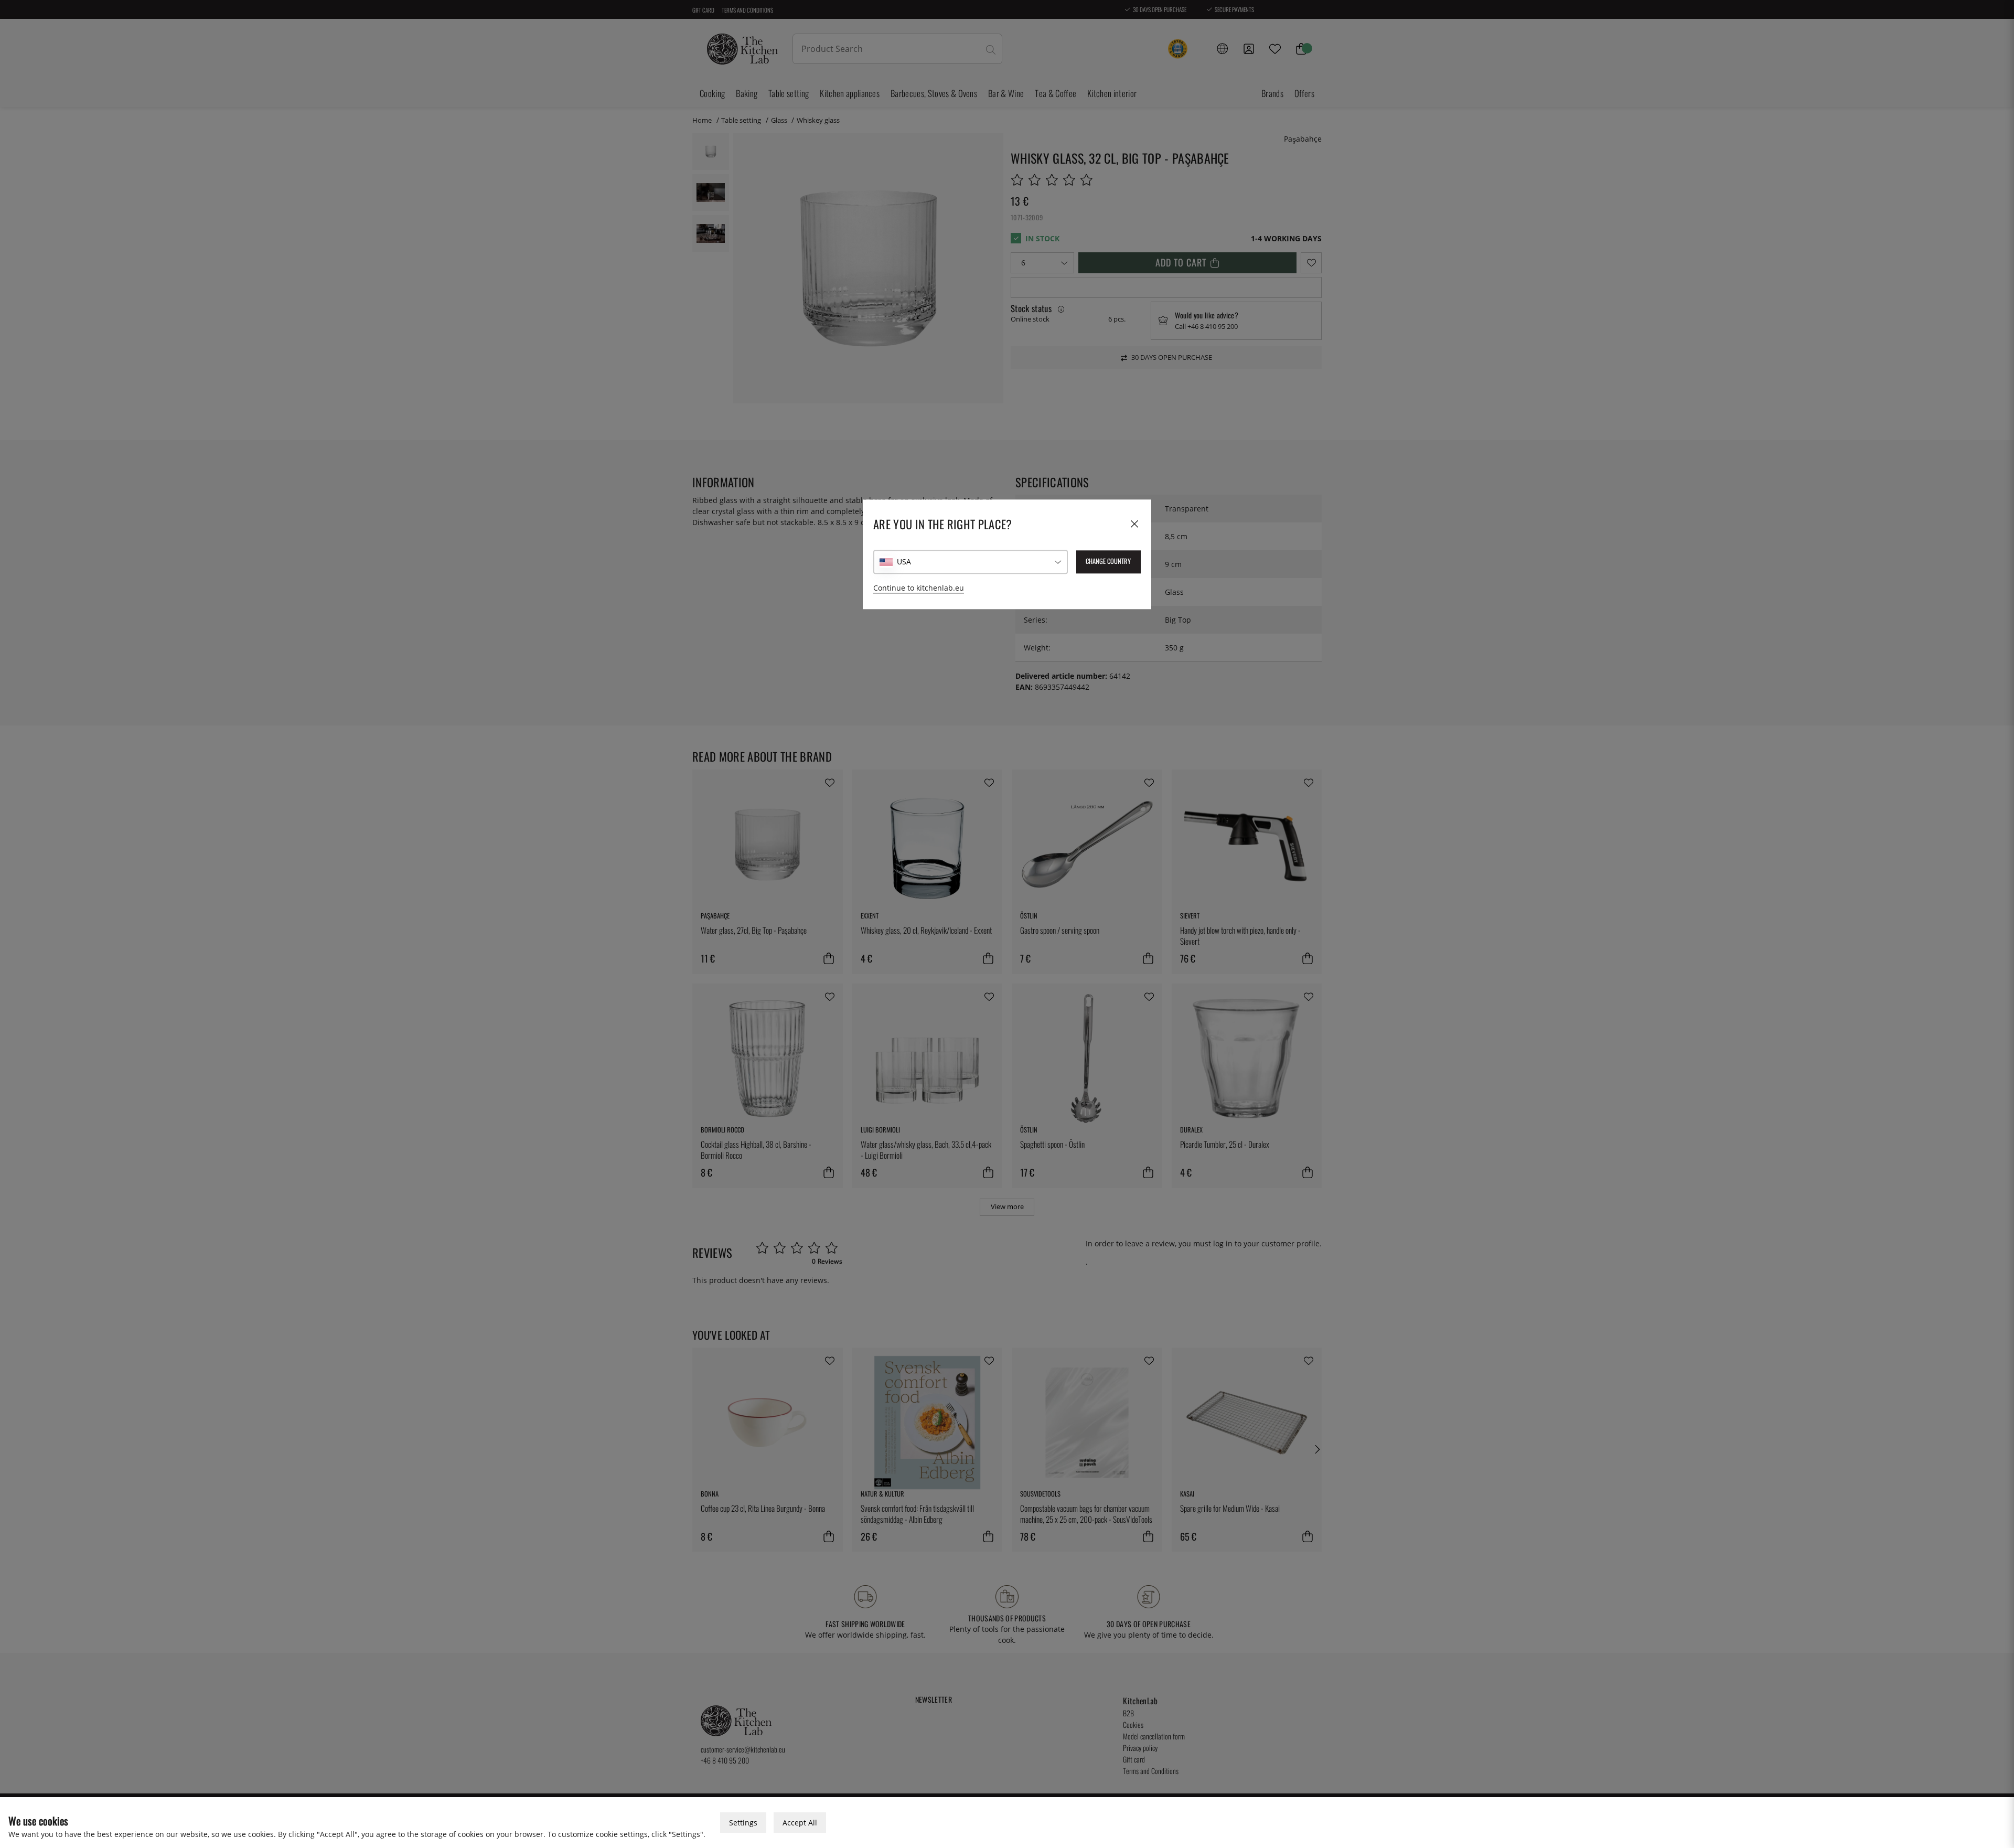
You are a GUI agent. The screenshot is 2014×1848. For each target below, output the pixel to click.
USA (904, 562)
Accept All (800, 1823)
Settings (743, 1823)
